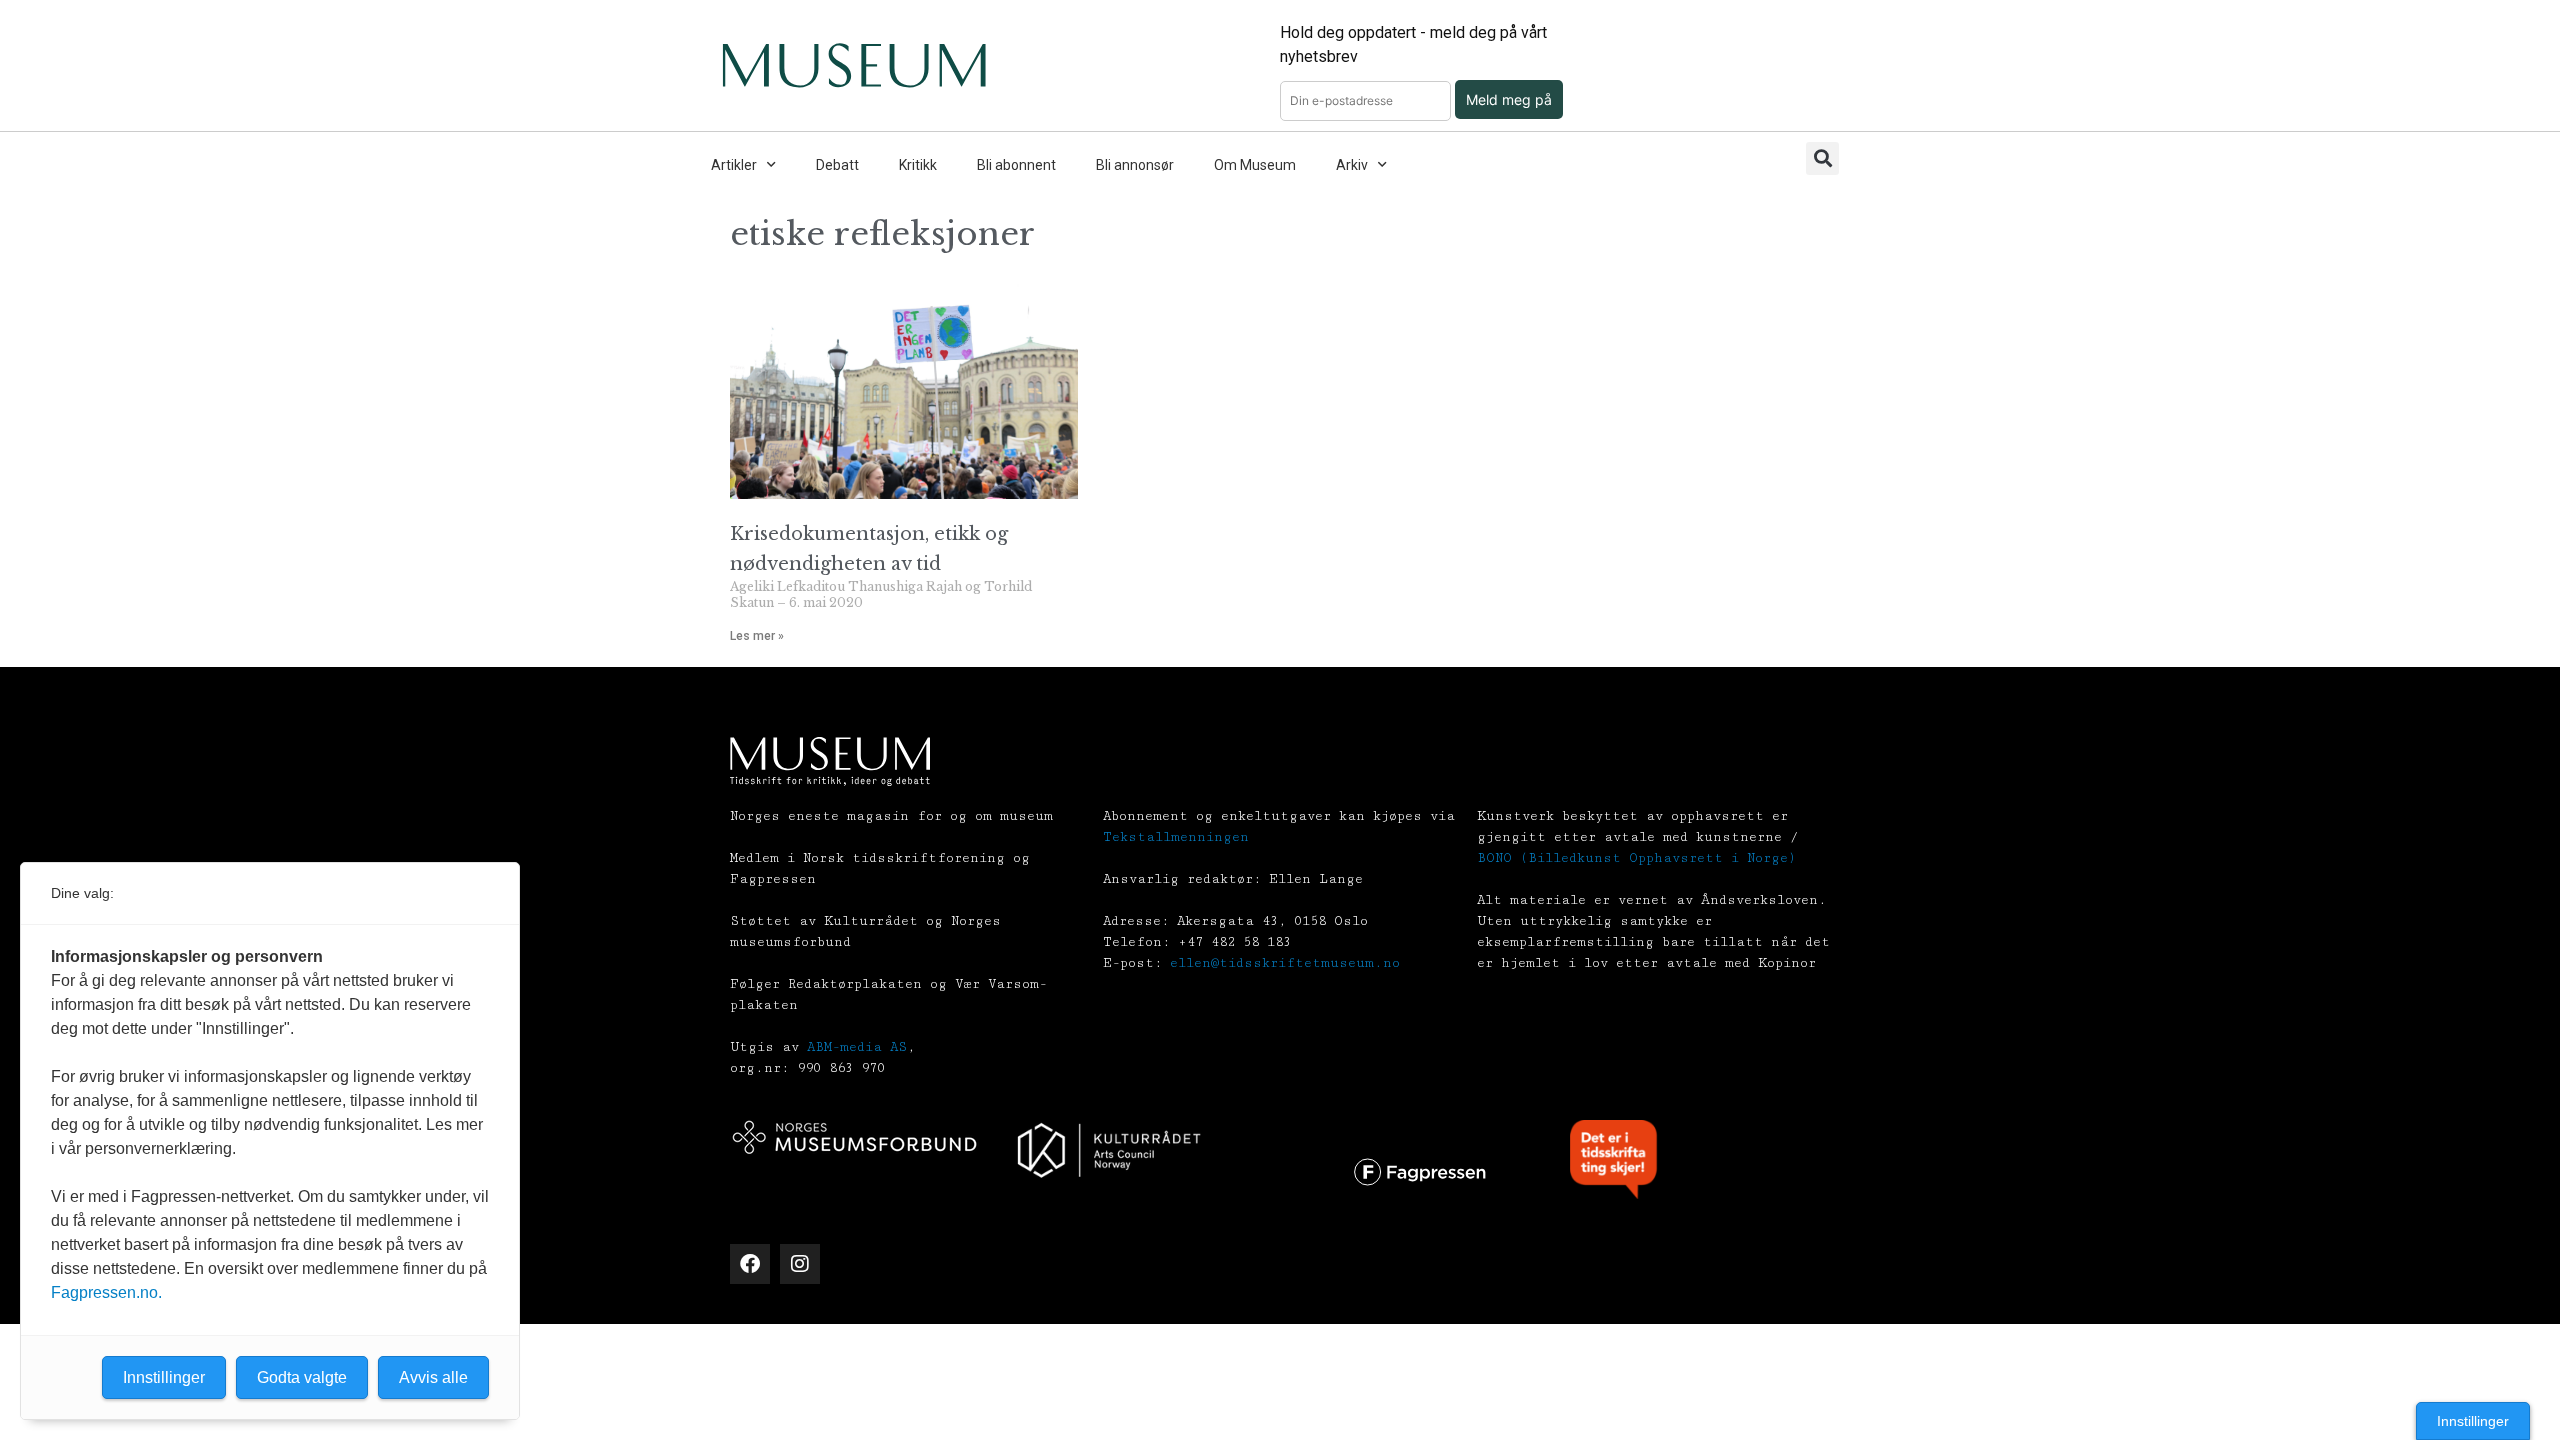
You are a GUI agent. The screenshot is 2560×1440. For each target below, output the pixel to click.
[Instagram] (800, 1264)
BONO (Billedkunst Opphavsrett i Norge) (1636, 858)
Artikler (734, 165)
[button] (1822, 158)
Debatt (837, 165)
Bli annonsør (1135, 165)
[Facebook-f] (750, 1264)
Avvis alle (433, 1377)
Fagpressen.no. (106, 1292)
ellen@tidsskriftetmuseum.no (1285, 963)
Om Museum (1255, 165)
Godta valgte (302, 1377)
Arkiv (1352, 165)
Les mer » (757, 636)
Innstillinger (2473, 1421)
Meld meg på (1509, 99)
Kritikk (918, 165)
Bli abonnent (1016, 165)
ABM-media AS (857, 1047)
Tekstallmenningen (1176, 837)
